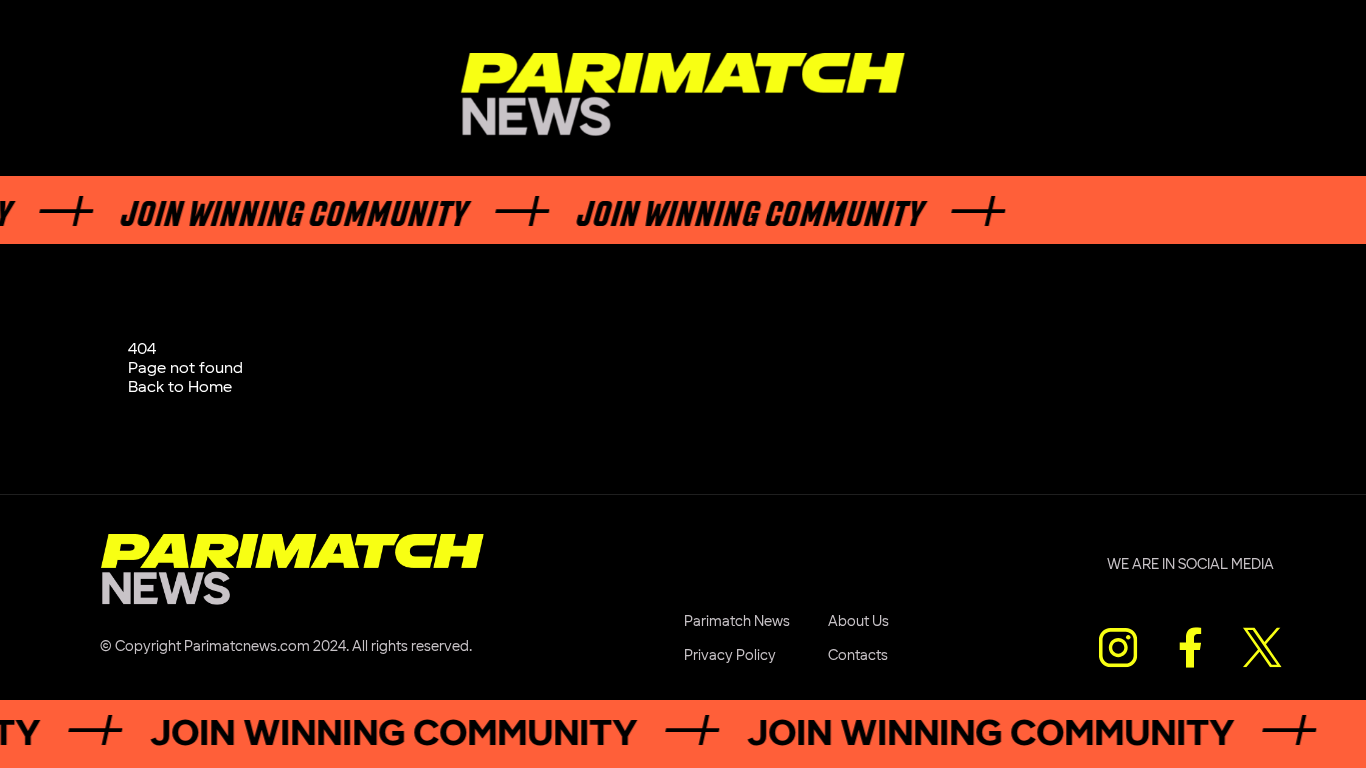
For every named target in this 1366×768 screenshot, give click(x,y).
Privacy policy (730, 655)
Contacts (858, 655)
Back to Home (180, 387)
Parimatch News (737, 621)
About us (858, 621)
